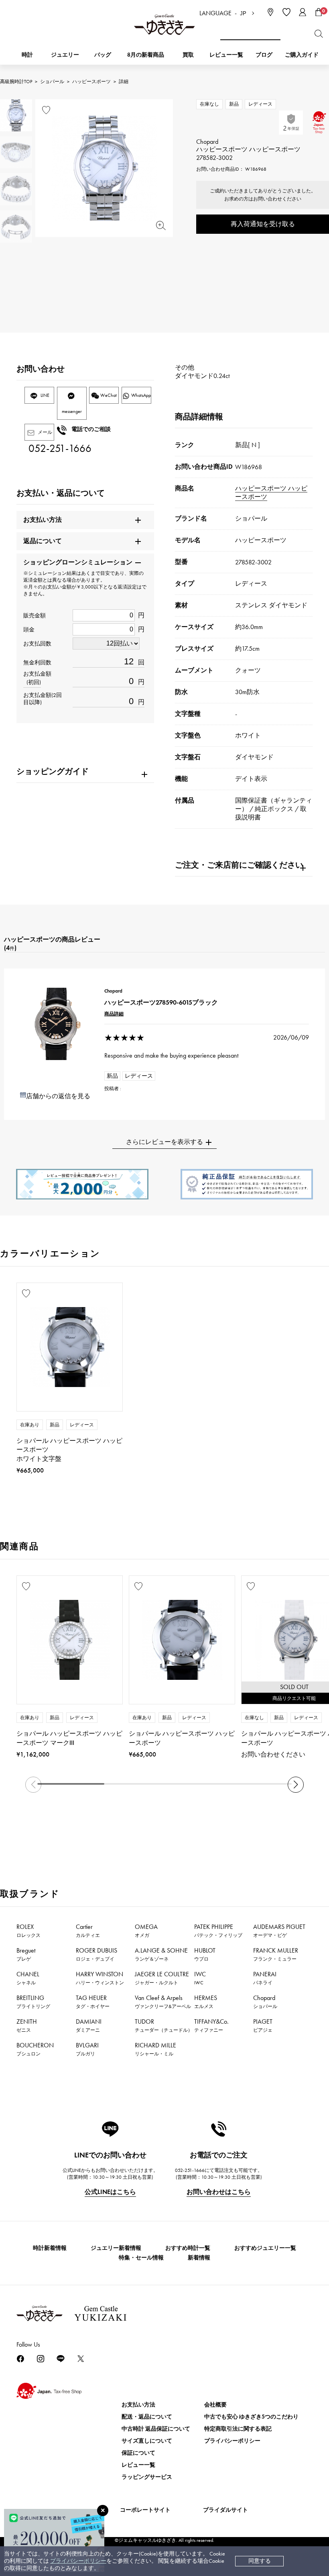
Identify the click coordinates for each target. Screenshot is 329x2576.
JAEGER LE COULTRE (162, 1978)
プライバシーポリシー (78, 2561)
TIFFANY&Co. (211, 2025)
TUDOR (164, 2025)
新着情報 (199, 2258)
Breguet (26, 1954)
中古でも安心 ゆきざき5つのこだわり (251, 2417)
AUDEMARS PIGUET (279, 1930)
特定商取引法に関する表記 (238, 2429)
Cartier (88, 1930)
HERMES (206, 2002)
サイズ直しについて (147, 2441)
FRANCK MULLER (276, 1954)
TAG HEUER (93, 2002)
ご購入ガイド (302, 55)
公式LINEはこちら (110, 2192)
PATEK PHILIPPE (218, 1930)
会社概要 (215, 2405)
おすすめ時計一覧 (188, 2248)
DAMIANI (89, 2025)
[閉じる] (103, 2511)
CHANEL (28, 1978)
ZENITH (27, 2025)
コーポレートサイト (145, 2510)
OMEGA (146, 1930)
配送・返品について (147, 2417)
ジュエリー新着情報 (116, 2248)
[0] (319, 12)
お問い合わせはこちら (219, 2192)
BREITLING (33, 2002)
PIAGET (263, 2025)
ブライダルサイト (225, 2510)
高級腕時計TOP (16, 82)
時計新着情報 (50, 2248)
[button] (296, 1785)
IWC (200, 1978)
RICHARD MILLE (155, 2049)
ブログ (264, 55)
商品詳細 (114, 1014)
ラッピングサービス (147, 2477)
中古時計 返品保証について (156, 2429)
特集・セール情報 (141, 2258)
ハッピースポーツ (91, 82)
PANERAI (265, 1978)
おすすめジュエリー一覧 (265, 2248)
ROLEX (28, 1930)
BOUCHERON (35, 2049)
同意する (260, 2561)
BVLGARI (87, 2049)
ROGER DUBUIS (96, 1954)
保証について (138, 2453)
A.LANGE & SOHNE (161, 1954)
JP (243, 13)
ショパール (52, 82)
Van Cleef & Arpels (163, 2002)
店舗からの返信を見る (58, 1096)
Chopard (265, 2002)
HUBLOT (205, 1954)
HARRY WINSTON (100, 1978)
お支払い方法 (138, 2405)
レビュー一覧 (138, 2465)
